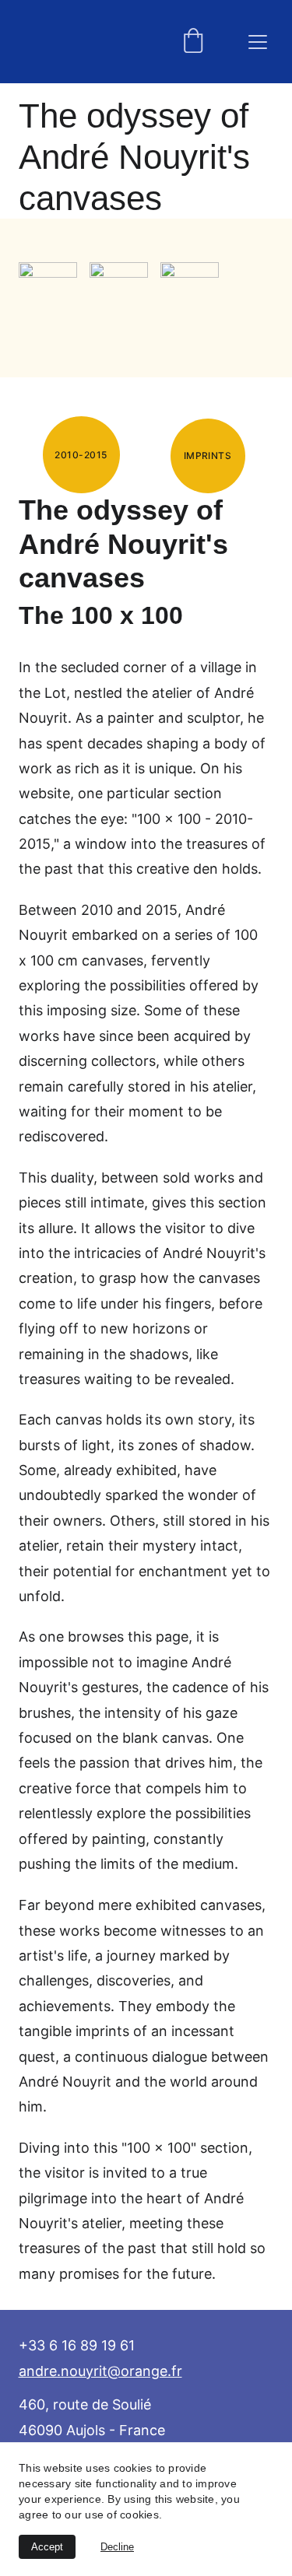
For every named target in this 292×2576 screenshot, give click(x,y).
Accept (47, 2547)
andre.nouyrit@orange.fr (100, 2371)
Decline (117, 2547)
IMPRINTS (208, 456)
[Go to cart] (193, 42)
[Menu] (258, 42)
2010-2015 (81, 455)
